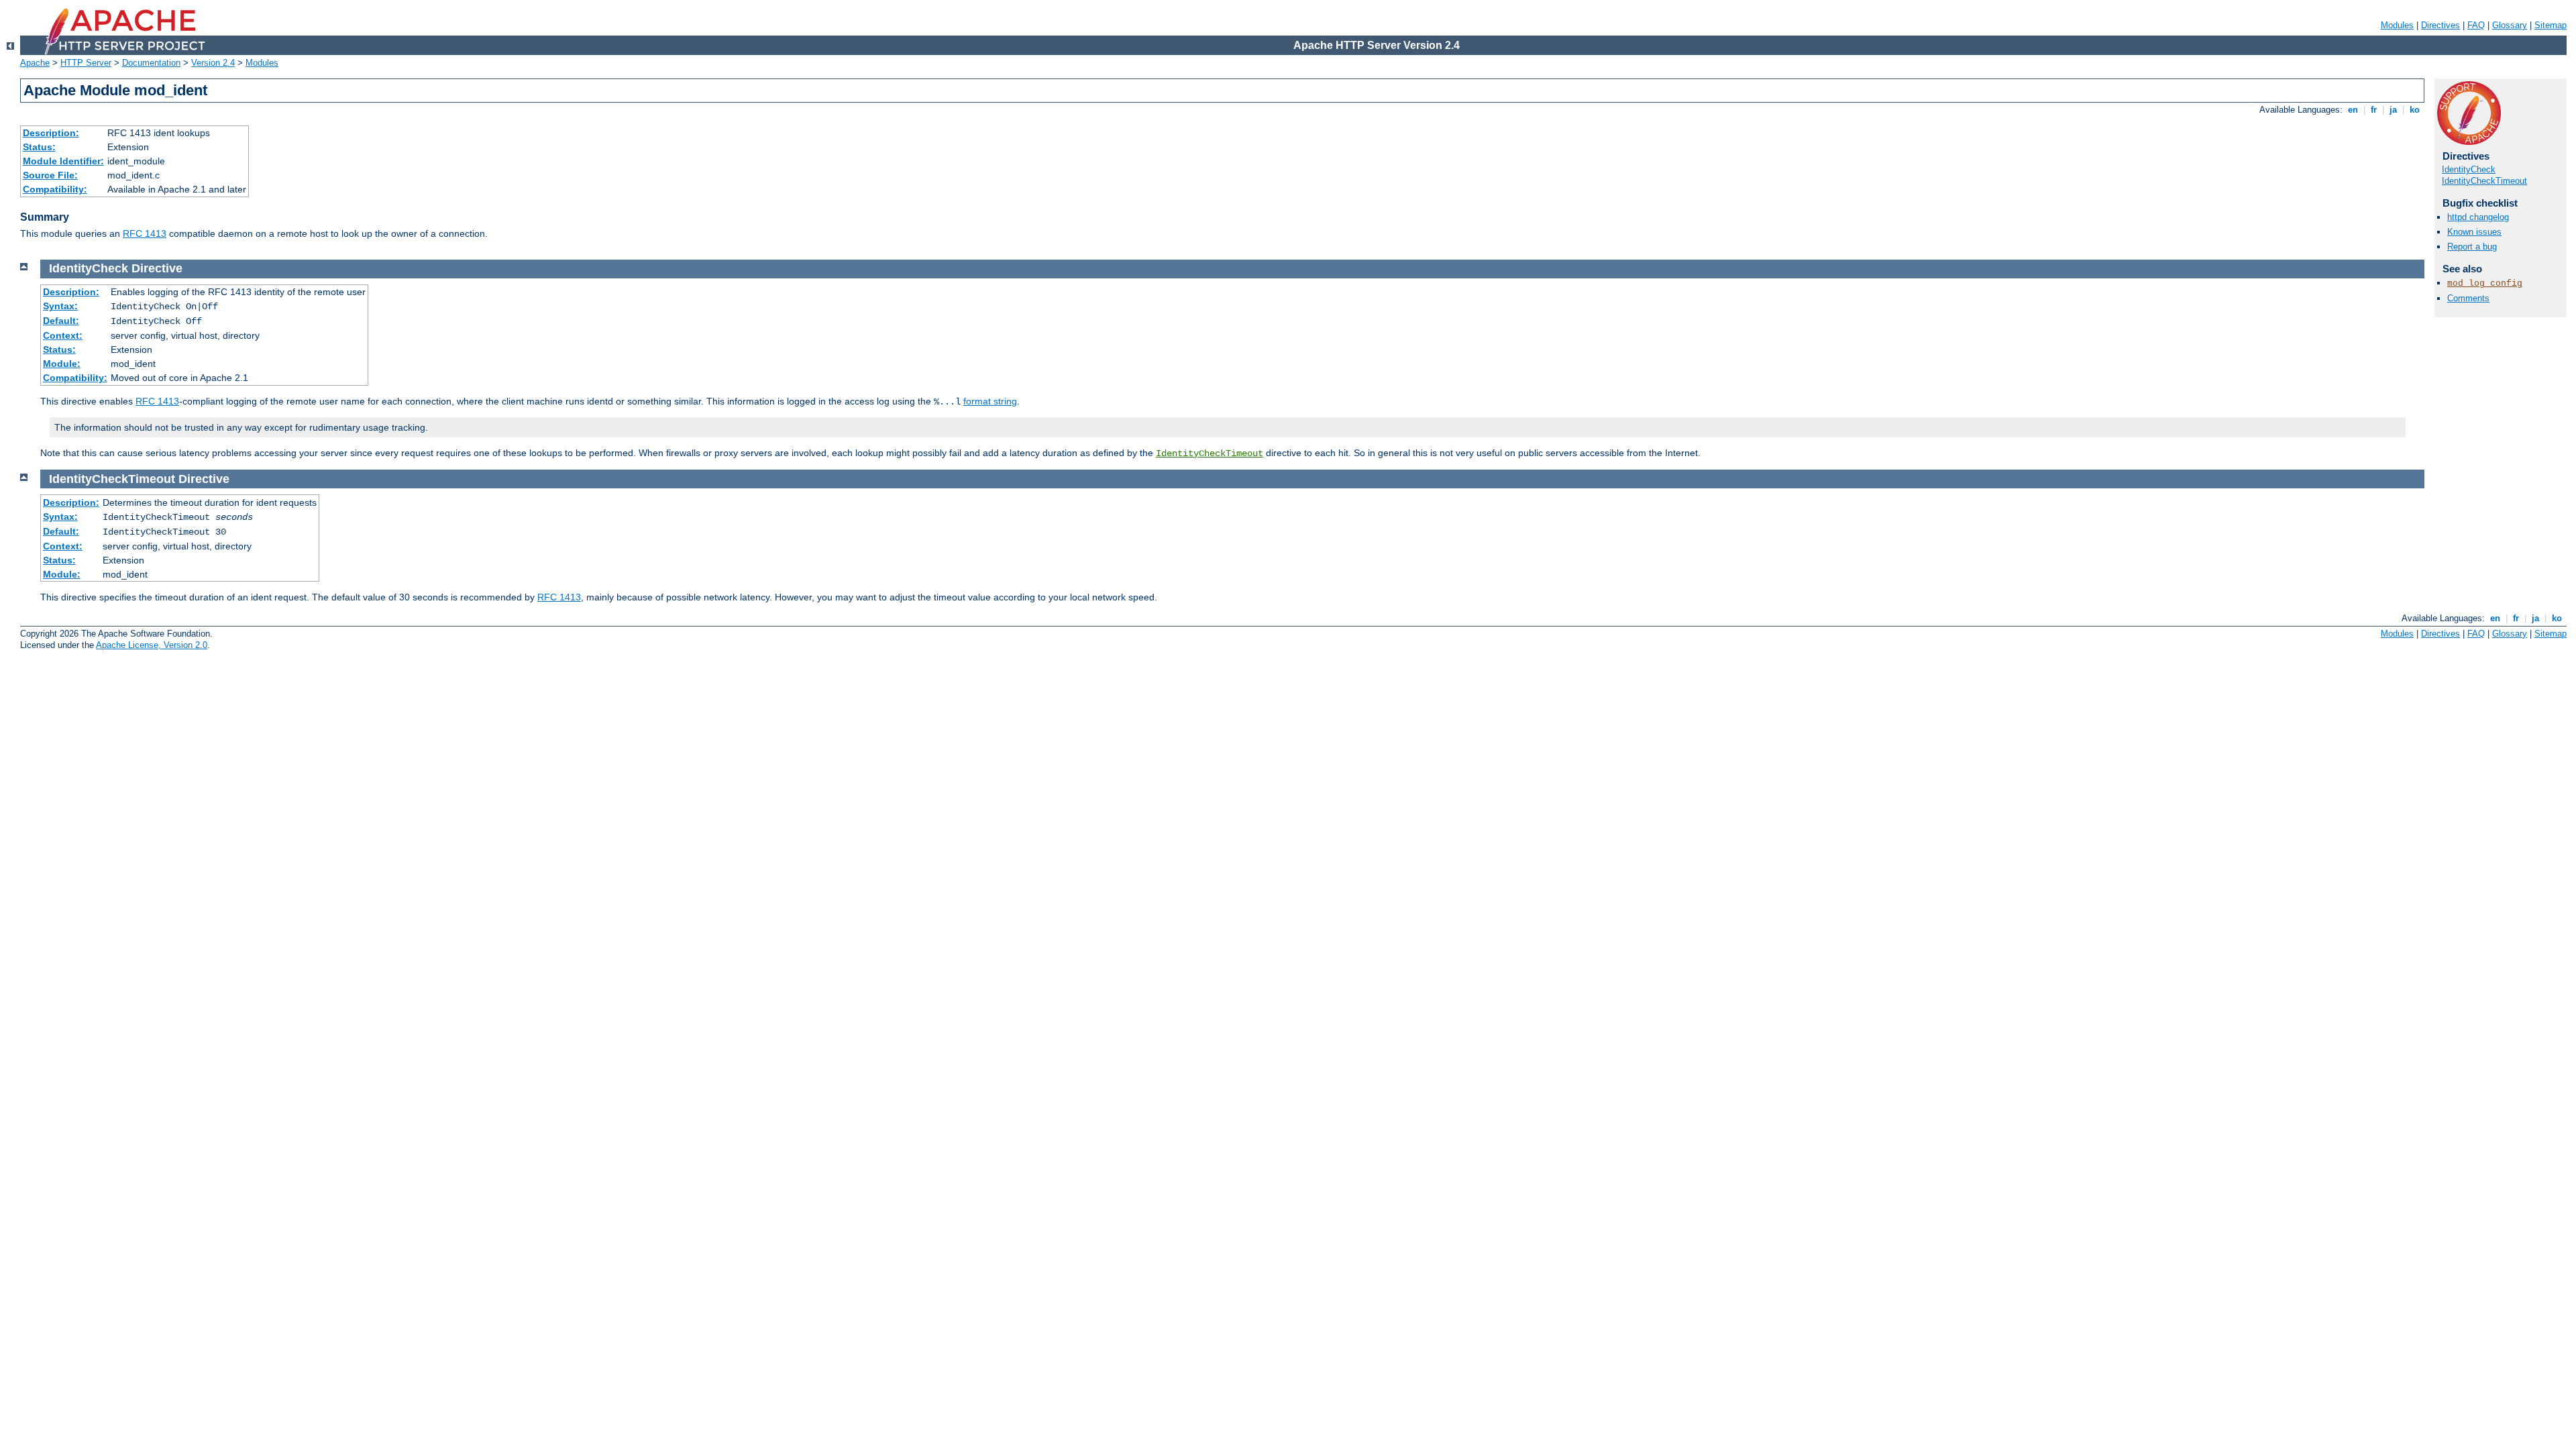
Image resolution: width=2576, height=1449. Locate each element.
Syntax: (60, 306)
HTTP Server (86, 63)
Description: (51, 133)
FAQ (2476, 25)
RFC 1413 (145, 233)
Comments (2468, 298)
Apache (35, 63)
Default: (61, 321)
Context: (63, 335)
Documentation (151, 63)
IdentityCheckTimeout (2484, 181)
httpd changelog (2478, 217)
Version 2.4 (213, 63)
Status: (39, 147)
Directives (2440, 25)
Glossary (2510, 25)
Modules (2397, 25)
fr (2374, 110)
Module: (62, 364)
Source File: (50, 175)
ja (2393, 110)
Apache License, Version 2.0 (152, 645)
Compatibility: (55, 189)
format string (990, 401)
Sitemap (2551, 25)
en (2353, 110)
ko (2415, 110)
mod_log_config (2485, 283)
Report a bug (2472, 247)
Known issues (2474, 232)
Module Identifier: (63, 161)
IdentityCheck (2469, 169)
